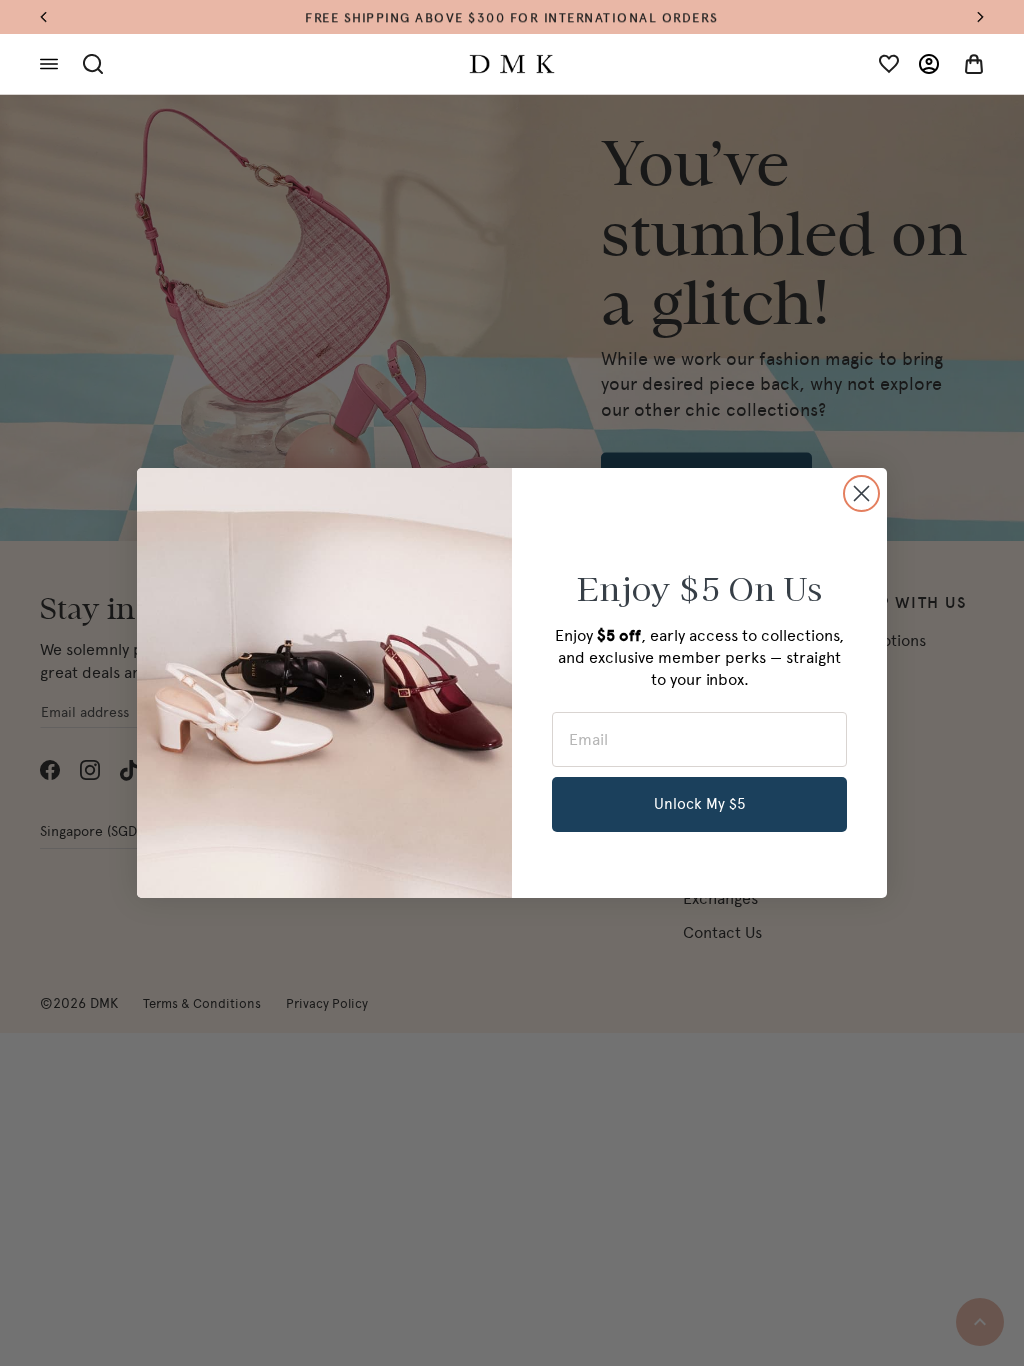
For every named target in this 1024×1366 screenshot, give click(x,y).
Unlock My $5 (700, 804)
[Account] (929, 64)
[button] (53, 17)
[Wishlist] (889, 64)
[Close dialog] (861, 493)
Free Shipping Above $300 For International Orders (512, 16)
